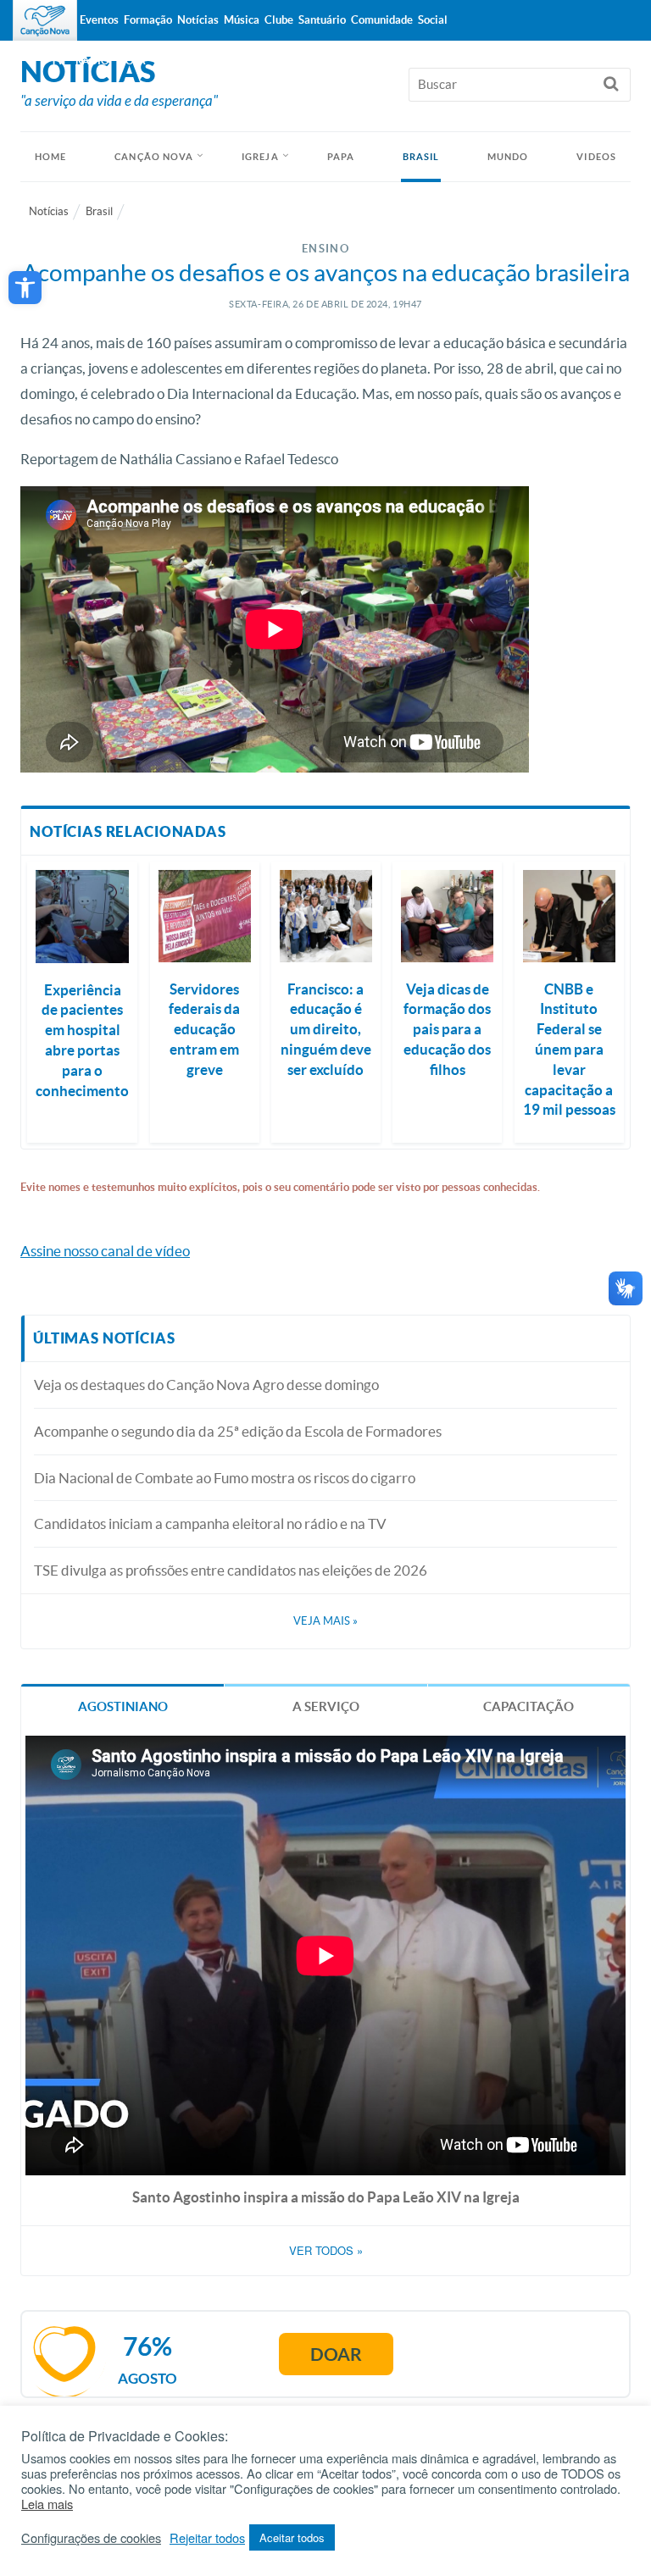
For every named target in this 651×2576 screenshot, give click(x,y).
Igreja (260, 157)
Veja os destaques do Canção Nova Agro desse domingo (206, 1385)
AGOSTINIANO (123, 1706)
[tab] (122, 1706)
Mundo (508, 157)
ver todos (326, 2251)
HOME (50, 157)
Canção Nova (154, 157)
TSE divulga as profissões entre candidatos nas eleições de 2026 (231, 1570)
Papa (341, 157)
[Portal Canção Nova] (45, 20)
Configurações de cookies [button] (91, 2538)
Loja (133, 61)
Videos (596, 157)
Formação (148, 20)
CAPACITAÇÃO (529, 1706)
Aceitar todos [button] (292, 2537)
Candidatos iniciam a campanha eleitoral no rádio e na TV (210, 1523)
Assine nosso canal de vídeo (105, 1251)
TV (58, 61)
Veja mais (325, 1621)
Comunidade (382, 20)
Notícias (49, 211)
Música (242, 20)
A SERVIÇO (326, 1706)
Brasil (421, 157)
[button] (25, 288)
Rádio (92, 61)
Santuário (322, 20)
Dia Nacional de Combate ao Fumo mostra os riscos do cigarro (225, 1478)
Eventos (99, 20)
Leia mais (47, 2504)
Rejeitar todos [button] (207, 2538)
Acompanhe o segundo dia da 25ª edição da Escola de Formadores (238, 1431)
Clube (279, 20)
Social (433, 20)
